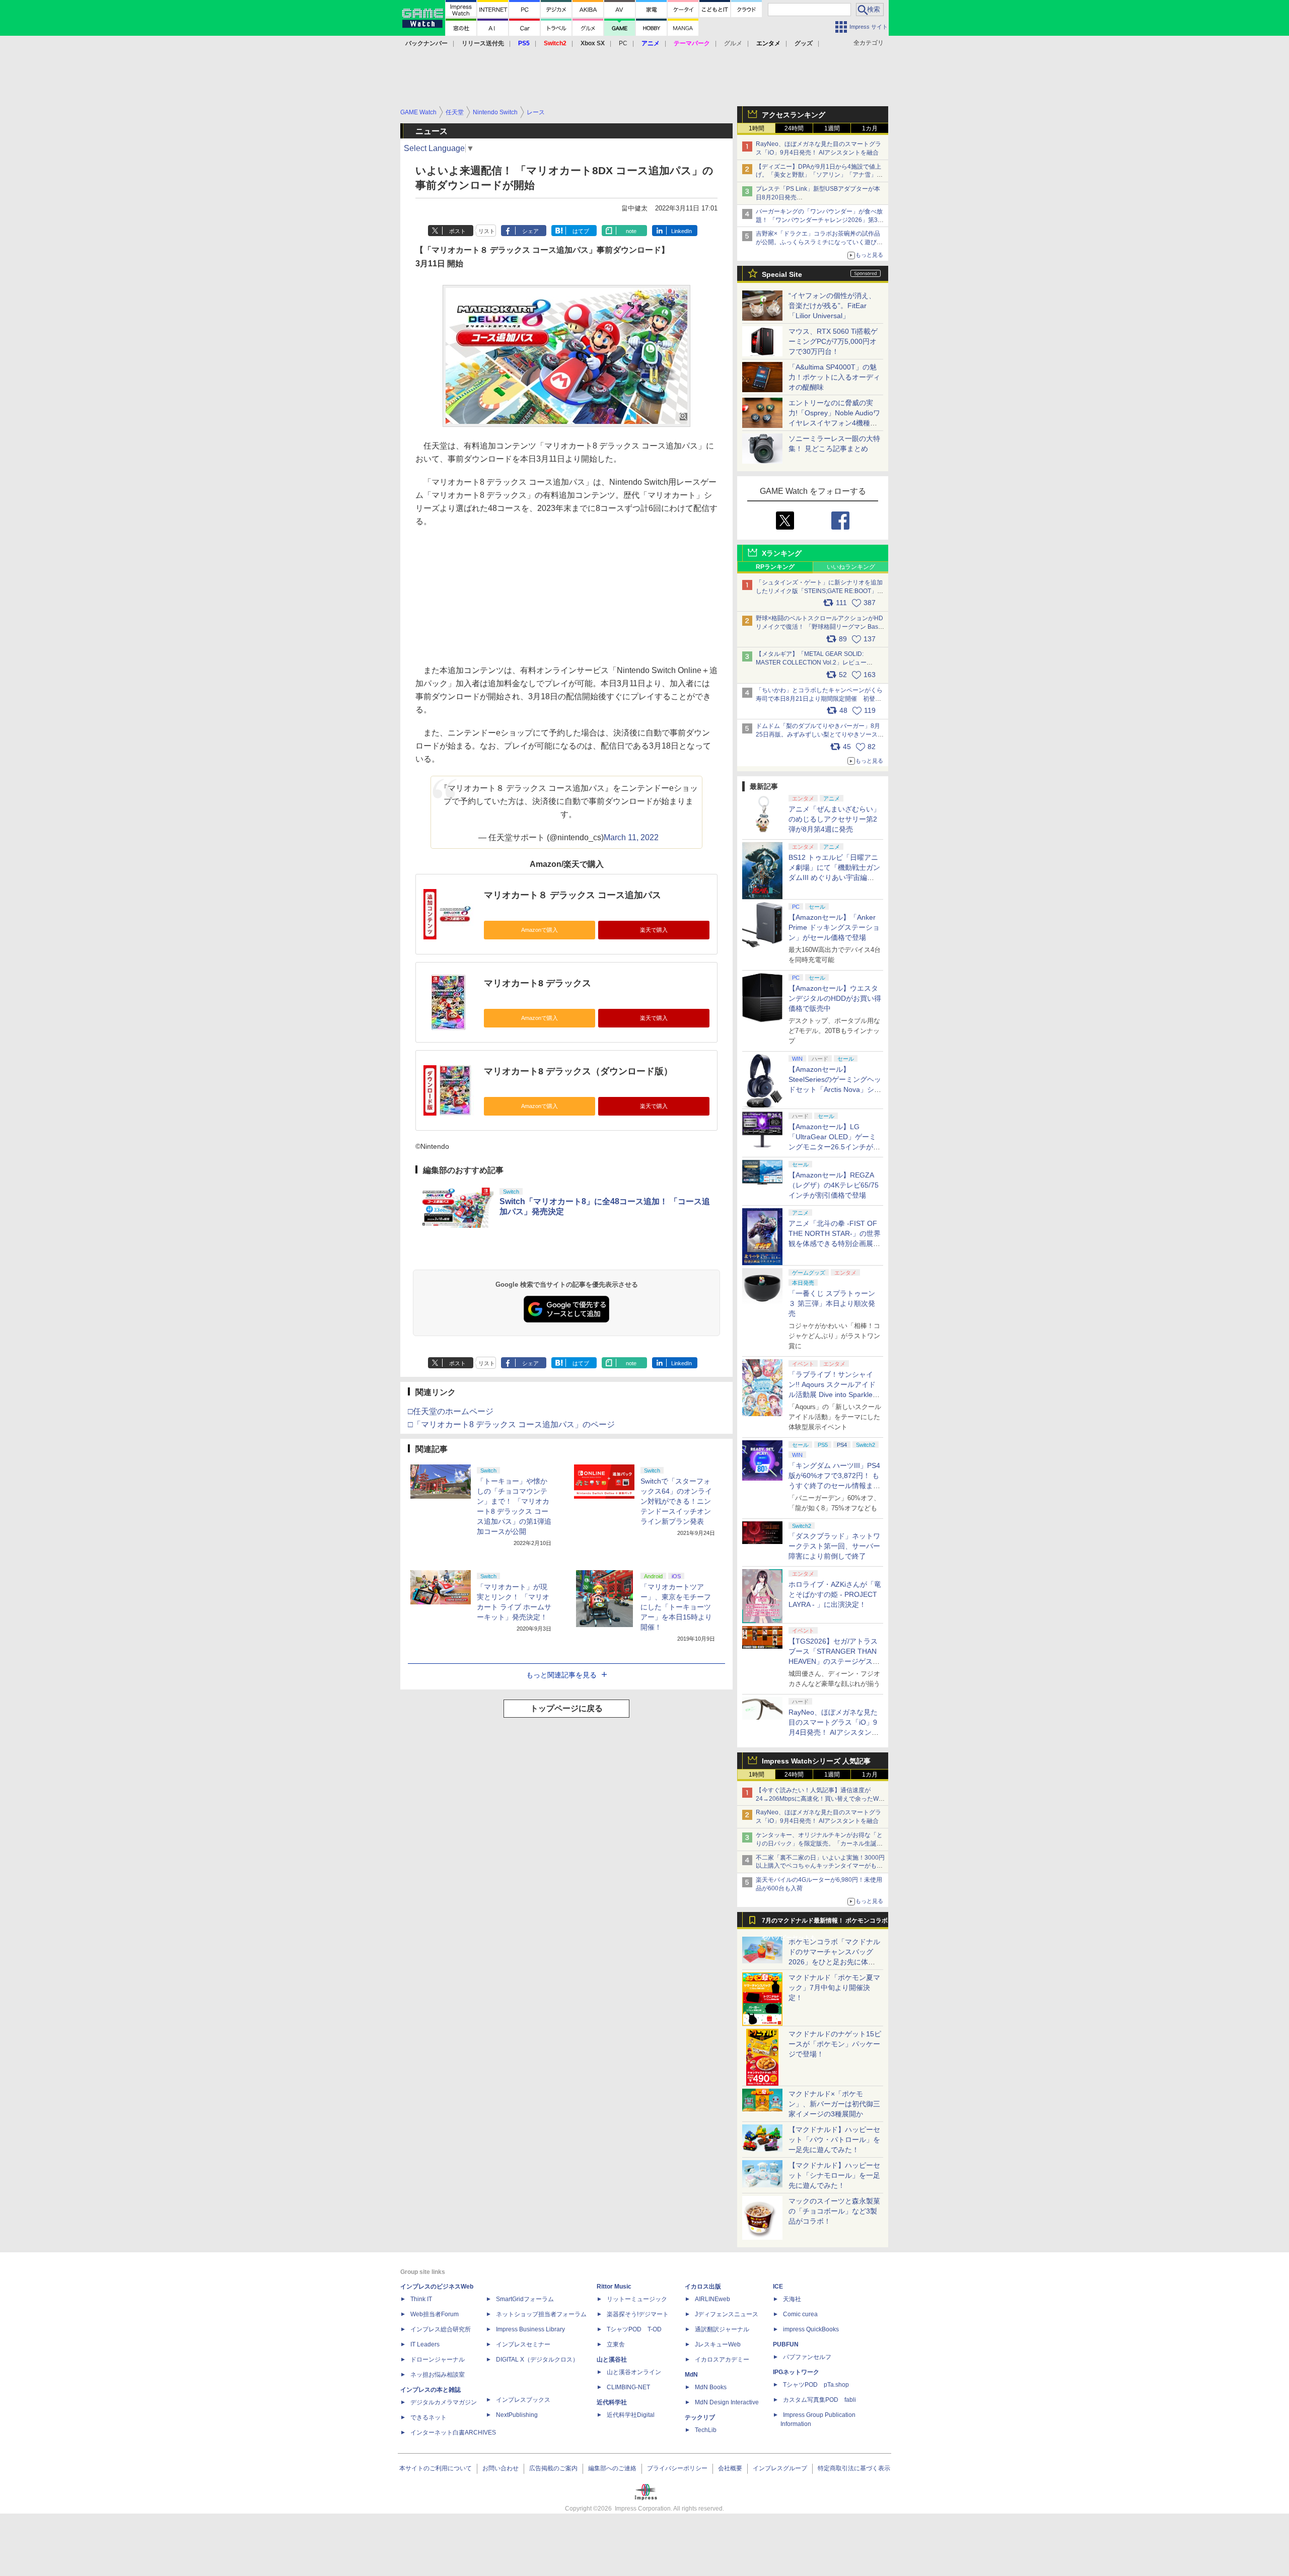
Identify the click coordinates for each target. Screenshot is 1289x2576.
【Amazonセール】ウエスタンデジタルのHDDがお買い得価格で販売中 (835, 998)
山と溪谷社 (612, 2360)
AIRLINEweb (712, 2299)
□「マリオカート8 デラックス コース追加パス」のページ (511, 1424)
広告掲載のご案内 (553, 2468)
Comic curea (800, 2314)
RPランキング (775, 567)
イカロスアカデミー (722, 2360)
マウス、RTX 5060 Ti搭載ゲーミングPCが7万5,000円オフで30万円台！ (833, 341)
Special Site (782, 274)
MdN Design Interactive (727, 2402)
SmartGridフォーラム (525, 2299)
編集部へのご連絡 (612, 2468)
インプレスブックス (523, 2400)
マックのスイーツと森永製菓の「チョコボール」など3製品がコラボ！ (834, 2211)
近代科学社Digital (631, 2415)
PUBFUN (786, 2344)
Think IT (421, 2299)
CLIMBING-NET (628, 2387)
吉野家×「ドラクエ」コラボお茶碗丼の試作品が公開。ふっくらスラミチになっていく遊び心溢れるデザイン (819, 242)
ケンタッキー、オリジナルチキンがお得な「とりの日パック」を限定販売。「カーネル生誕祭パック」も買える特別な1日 (819, 1844)
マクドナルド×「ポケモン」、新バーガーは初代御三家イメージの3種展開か (834, 2104)
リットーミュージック (637, 2299)
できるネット (428, 2417)
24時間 (794, 128)
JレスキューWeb (718, 2344)
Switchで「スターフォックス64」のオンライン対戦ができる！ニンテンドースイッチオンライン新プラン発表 (676, 1501)
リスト (487, 231)
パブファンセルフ (807, 2357)
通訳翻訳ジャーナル (722, 2329)
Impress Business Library (530, 2329)
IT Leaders (425, 2344)
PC (623, 43)
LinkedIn (682, 231)
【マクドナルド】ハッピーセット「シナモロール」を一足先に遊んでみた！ (834, 2175)
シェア (530, 231)
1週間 (832, 128)
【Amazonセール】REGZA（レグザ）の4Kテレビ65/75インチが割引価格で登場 (834, 1185)
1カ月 (870, 128)
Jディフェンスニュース (727, 2314)
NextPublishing (517, 2415)
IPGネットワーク (796, 2372)
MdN (691, 2375)
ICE (778, 2287)
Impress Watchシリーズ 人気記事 (816, 1761)
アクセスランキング (794, 115)
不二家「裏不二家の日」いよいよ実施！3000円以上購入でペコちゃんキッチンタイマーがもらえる (820, 1866)
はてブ (581, 231)
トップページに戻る (566, 1708)
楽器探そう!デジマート (638, 2314)
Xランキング (782, 553)
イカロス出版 (703, 2287)
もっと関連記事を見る (561, 1675)
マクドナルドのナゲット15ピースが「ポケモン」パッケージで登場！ (835, 2044)
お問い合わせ (500, 2468)
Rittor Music (614, 2287)
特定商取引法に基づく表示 (854, 2468)
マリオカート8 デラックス (538, 983)
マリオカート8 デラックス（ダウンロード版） (578, 1071)
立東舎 (616, 2344)
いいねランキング (851, 567)
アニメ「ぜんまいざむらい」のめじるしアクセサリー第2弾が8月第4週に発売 (834, 819)
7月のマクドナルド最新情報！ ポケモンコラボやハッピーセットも (825, 1923)
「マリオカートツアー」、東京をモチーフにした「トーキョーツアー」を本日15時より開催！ (676, 1607)
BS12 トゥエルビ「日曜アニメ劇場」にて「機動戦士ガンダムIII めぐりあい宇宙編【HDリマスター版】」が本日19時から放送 (834, 877)
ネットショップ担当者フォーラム (541, 2314)
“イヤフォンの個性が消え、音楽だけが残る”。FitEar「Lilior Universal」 (832, 306)
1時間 (757, 128)
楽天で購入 (654, 930)
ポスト (457, 231)
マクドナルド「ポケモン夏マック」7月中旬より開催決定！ (834, 1988)
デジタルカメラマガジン (444, 2402)
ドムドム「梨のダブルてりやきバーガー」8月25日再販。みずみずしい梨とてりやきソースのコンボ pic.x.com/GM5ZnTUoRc (820, 734)
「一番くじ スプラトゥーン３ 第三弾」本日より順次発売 (832, 1303)
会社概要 (730, 2468)
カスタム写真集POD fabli (819, 2400)
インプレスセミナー (523, 2344)
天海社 (792, 2299)
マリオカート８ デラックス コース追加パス (572, 895)
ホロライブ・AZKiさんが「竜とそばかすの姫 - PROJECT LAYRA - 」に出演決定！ (835, 1594)
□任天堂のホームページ (451, 1411)
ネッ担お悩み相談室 (438, 2375)
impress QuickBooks (811, 2329)
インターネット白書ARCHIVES (453, 2433)
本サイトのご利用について (436, 2468)
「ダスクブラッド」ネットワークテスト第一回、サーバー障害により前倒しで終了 (834, 1546)
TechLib (706, 2430)
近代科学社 (612, 2402)
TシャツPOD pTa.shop (816, 2385)
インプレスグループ (780, 2468)
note (631, 231)
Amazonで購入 (540, 930)
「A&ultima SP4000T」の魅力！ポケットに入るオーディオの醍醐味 (834, 377)
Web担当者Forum (435, 2314)
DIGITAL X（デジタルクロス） (537, 2360)
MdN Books (711, 2387)
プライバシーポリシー (677, 2468)
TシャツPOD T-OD (634, 2329)
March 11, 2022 (631, 837)
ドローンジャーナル (438, 2360)
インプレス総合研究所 (441, 2329)
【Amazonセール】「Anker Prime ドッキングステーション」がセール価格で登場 (834, 927)
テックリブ (700, 2417)
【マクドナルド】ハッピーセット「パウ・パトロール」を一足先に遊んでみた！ (834, 2140)
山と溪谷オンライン (634, 2372)
